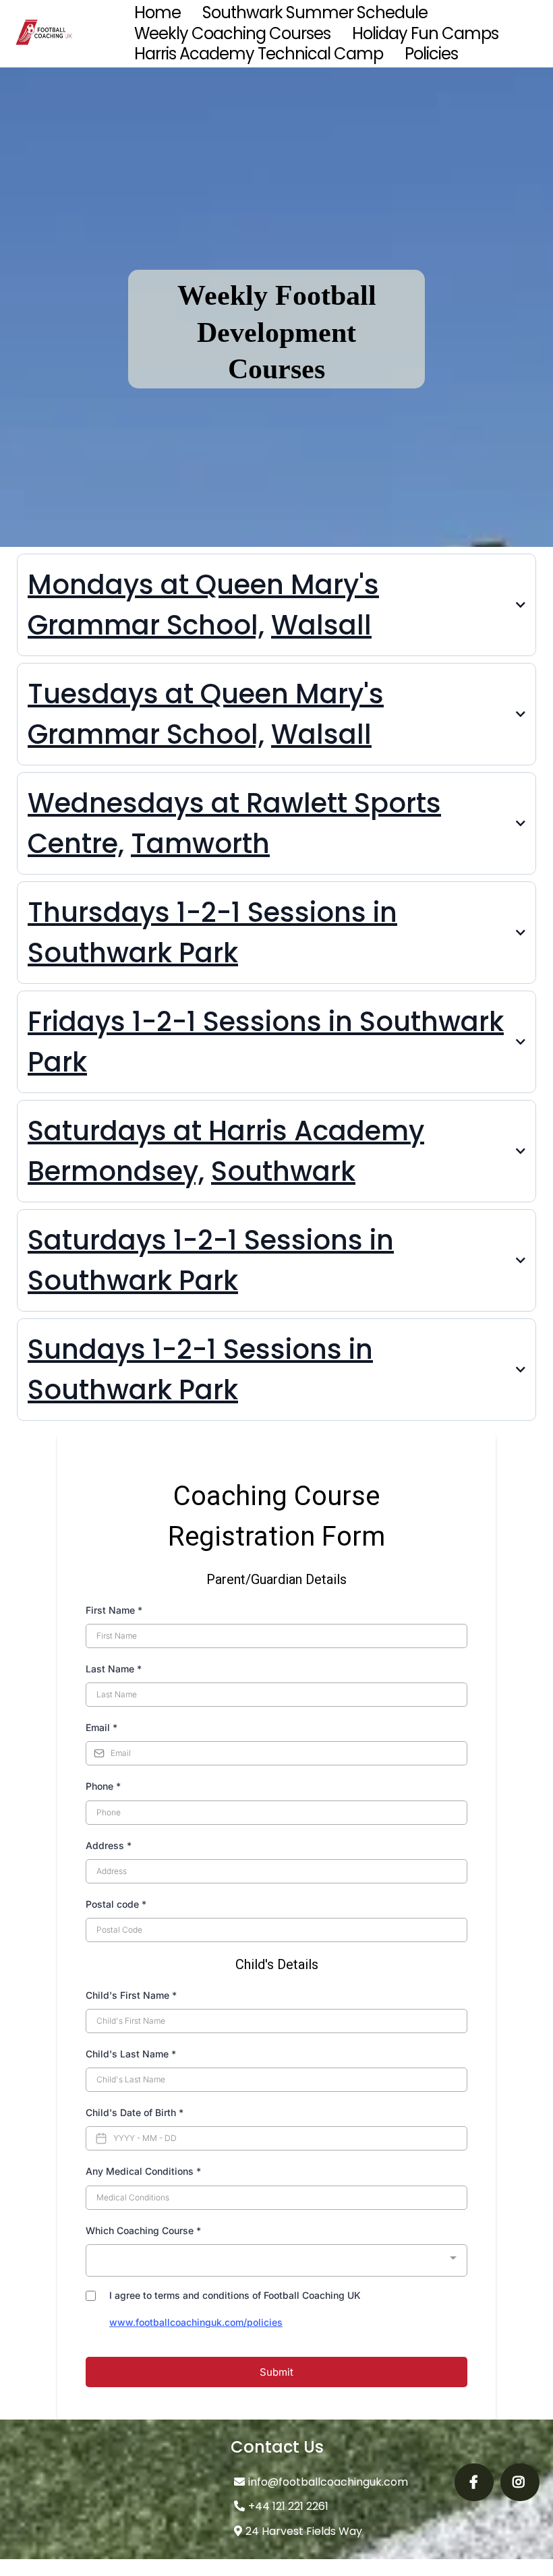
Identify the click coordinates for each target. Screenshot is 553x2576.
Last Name (114, 1669)
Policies (431, 54)
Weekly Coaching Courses (232, 34)
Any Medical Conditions (143, 2171)
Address (109, 1845)
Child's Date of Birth (135, 2112)
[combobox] (276, 2261)
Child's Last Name (131, 2054)
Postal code (116, 1904)
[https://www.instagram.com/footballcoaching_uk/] (520, 2482)
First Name (114, 1610)
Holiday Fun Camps (425, 34)
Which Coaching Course (143, 2230)
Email (101, 1727)
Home (157, 13)
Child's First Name (131, 1995)
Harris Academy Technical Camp (259, 54)
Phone (103, 1786)
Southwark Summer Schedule (315, 13)
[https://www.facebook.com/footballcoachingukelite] (474, 2482)
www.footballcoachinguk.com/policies (196, 2322)
